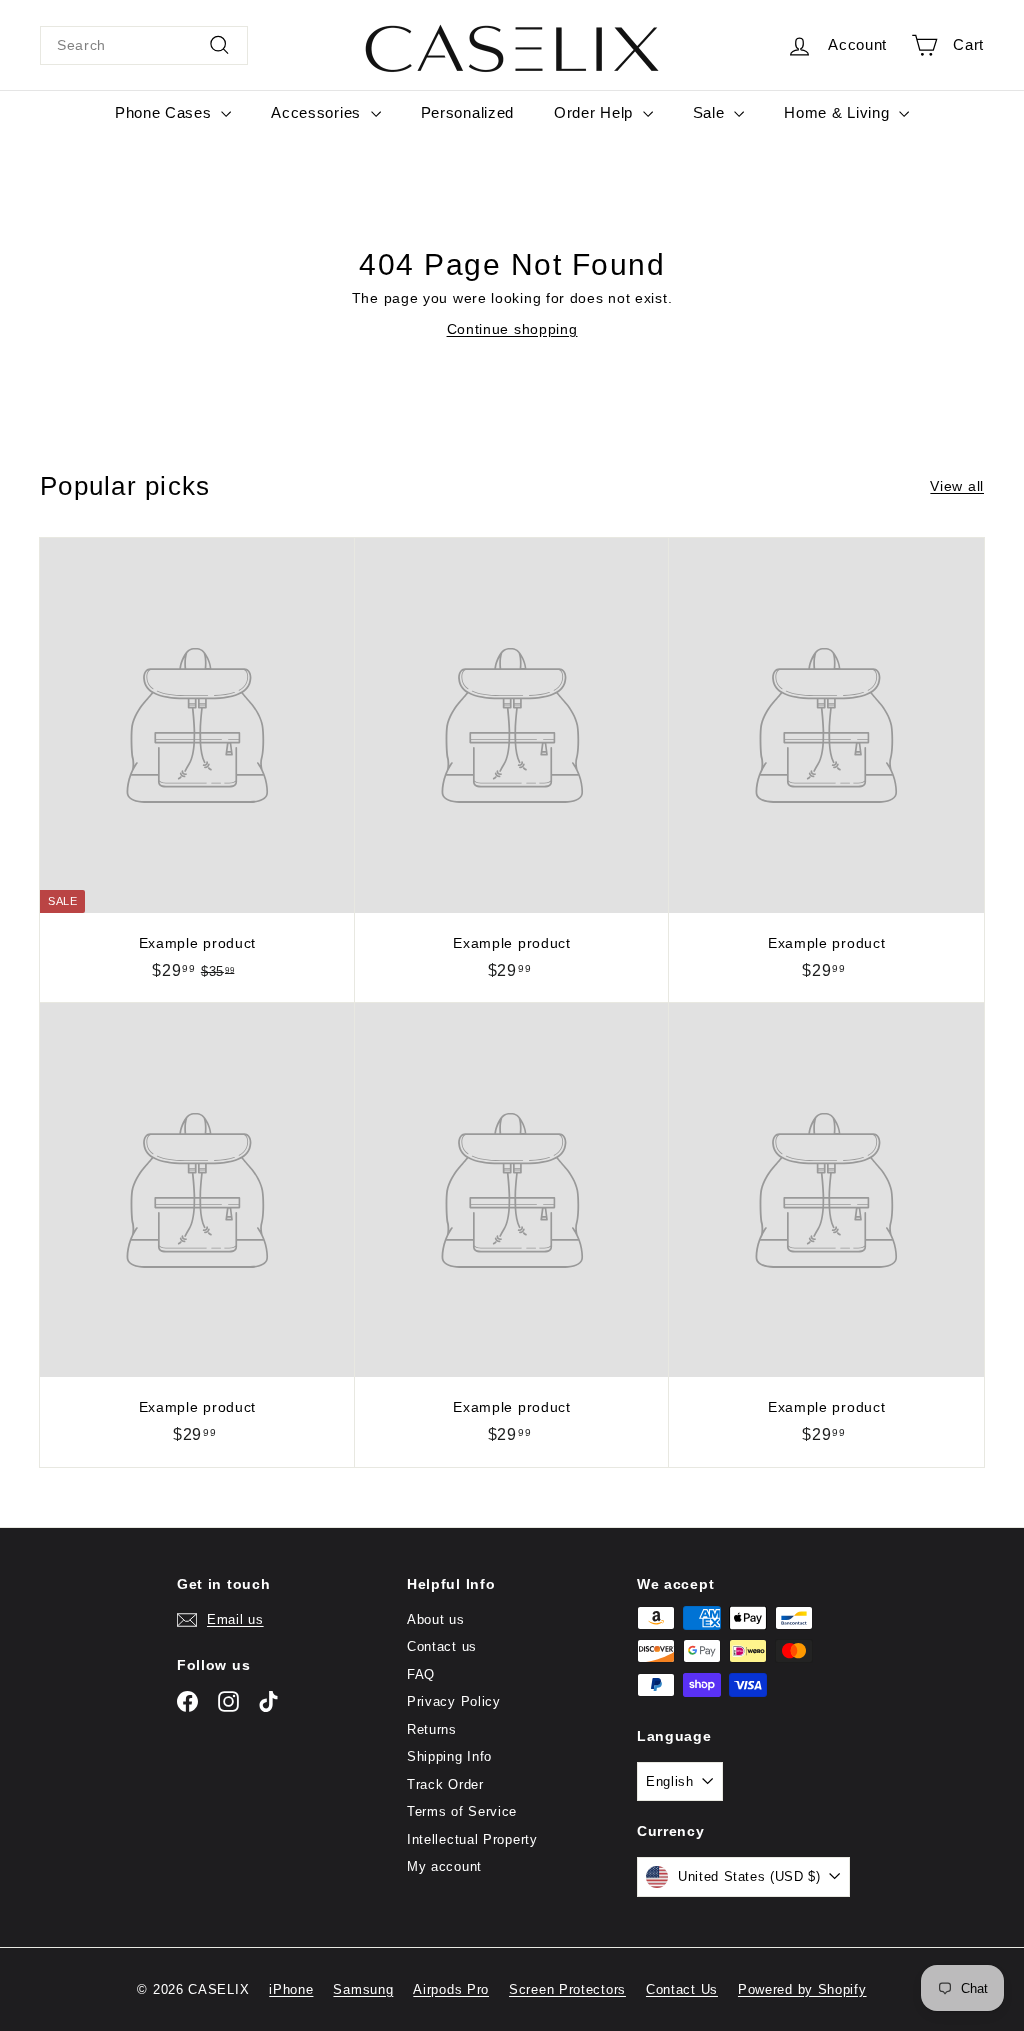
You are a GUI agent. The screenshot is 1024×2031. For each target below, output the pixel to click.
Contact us (442, 1646)
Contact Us (682, 1989)
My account (444, 1866)
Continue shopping (512, 329)
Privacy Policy (454, 1701)
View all (957, 486)
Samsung (363, 1989)
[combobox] (144, 45)
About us (436, 1619)
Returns (432, 1729)
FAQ (421, 1674)
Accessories (318, 112)
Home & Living (839, 112)
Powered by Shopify (802, 1989)
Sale (711, 112)
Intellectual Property (472, 1839)
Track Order (445, 1784)
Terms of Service (462, 1811)
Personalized (467, 112)
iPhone (291, 1989)
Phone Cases (165, 112)
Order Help (596, 112)
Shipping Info (449, 1756)
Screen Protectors (567, 1989)
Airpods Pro (451, 1989)
